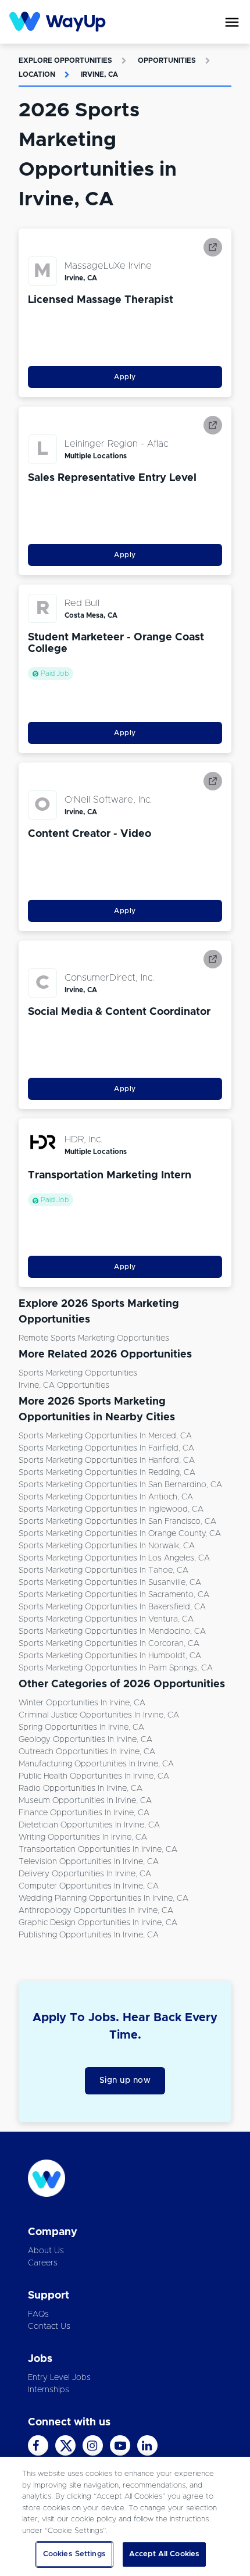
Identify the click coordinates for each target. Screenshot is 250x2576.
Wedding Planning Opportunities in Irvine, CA (103, 1898)
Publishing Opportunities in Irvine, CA (89, 1935)
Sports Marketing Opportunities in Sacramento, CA (114, 1595)
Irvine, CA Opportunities (64, 1385)
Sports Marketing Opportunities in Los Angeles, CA (114, 1558)
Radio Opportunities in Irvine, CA (81, 1788)
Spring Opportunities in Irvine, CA (81, 1727)
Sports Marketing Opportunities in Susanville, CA (110, 1583)
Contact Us (49, 2326)
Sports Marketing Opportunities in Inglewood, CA (111, 1509)
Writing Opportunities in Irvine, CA (83, 1837)
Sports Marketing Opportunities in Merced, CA (105, 1436)
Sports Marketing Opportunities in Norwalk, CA (107, 1546)
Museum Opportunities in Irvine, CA (85, 1801)
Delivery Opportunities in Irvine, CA (85, 1874)
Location (37, 74)
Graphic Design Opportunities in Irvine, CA (98, 1923)
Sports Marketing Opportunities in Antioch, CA (106, 1497)
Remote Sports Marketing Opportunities (94, 1338)
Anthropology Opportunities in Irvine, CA (96, 1911)
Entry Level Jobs (59, 2378)
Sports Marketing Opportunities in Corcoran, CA (109, 1644)
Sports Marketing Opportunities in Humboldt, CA (110, 1656)
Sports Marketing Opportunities (78, 1373)
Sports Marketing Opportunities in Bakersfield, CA (112, 1607)
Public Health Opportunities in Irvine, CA (94, 1776)
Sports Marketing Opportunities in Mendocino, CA (112, 1631)
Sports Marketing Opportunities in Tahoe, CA (103, 1570)
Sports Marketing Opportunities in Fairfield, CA (106, 1448)
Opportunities (167, 60)
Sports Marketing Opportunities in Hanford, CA (107, 1460)
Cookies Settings (74, 2554)
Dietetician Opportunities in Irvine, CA (89, 1825)
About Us (46, 2251)
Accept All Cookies (164, 2554)
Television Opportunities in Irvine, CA (89, 1862)
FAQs (38, 2314)
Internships (49, 2390)
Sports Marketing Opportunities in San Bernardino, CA (120, 1485)
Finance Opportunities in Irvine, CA (84, 1813)
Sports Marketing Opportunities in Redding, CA (107, 1473)
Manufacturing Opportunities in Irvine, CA (96, 1764)
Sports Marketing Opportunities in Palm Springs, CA (116, 1668)
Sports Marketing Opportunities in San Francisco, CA (117, 1522)
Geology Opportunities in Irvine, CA (85, 1740)
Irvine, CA (99, 74)
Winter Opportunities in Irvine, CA (82, 1703)
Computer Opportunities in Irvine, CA (89, 1886)
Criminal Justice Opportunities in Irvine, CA (99, 1715)
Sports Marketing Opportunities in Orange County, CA (120, 1534)
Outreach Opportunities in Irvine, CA (87, 1752)
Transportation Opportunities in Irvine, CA (98, 1850)
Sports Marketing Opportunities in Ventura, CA (106, 1619)
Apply (125, 377)
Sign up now (125, 2080)
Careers (43, 2263)
